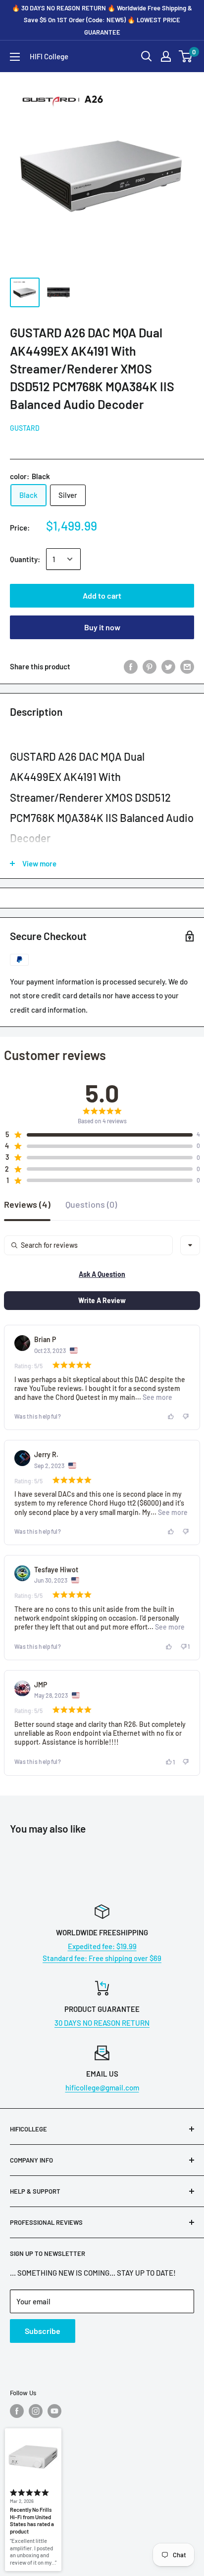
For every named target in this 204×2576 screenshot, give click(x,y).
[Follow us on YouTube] (54, 2411)
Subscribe (43, 2331)
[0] (186, 56)
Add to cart (102, 595)
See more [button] (157, 1397)
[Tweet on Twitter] (168, 666)
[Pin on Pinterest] (150, 666)
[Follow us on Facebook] (17, 2411)
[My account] (166, 56)
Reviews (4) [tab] (27, 1205)
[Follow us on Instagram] (36, 2411)
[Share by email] (187, 666)
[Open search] (147, 56)
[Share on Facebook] (131, 666)
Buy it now (102, 627)
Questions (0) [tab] (91, 1205)
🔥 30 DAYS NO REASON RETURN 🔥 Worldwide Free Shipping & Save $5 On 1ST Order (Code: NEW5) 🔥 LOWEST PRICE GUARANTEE (102, 20)
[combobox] (190, 1245)
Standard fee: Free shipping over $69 (102, 1958)
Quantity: (25, 559)
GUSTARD (25, 428)
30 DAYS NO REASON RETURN (102, 2023)
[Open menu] (15, 57)
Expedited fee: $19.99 (102, 1946)
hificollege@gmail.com (102, 2087)
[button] (98, 1135)
